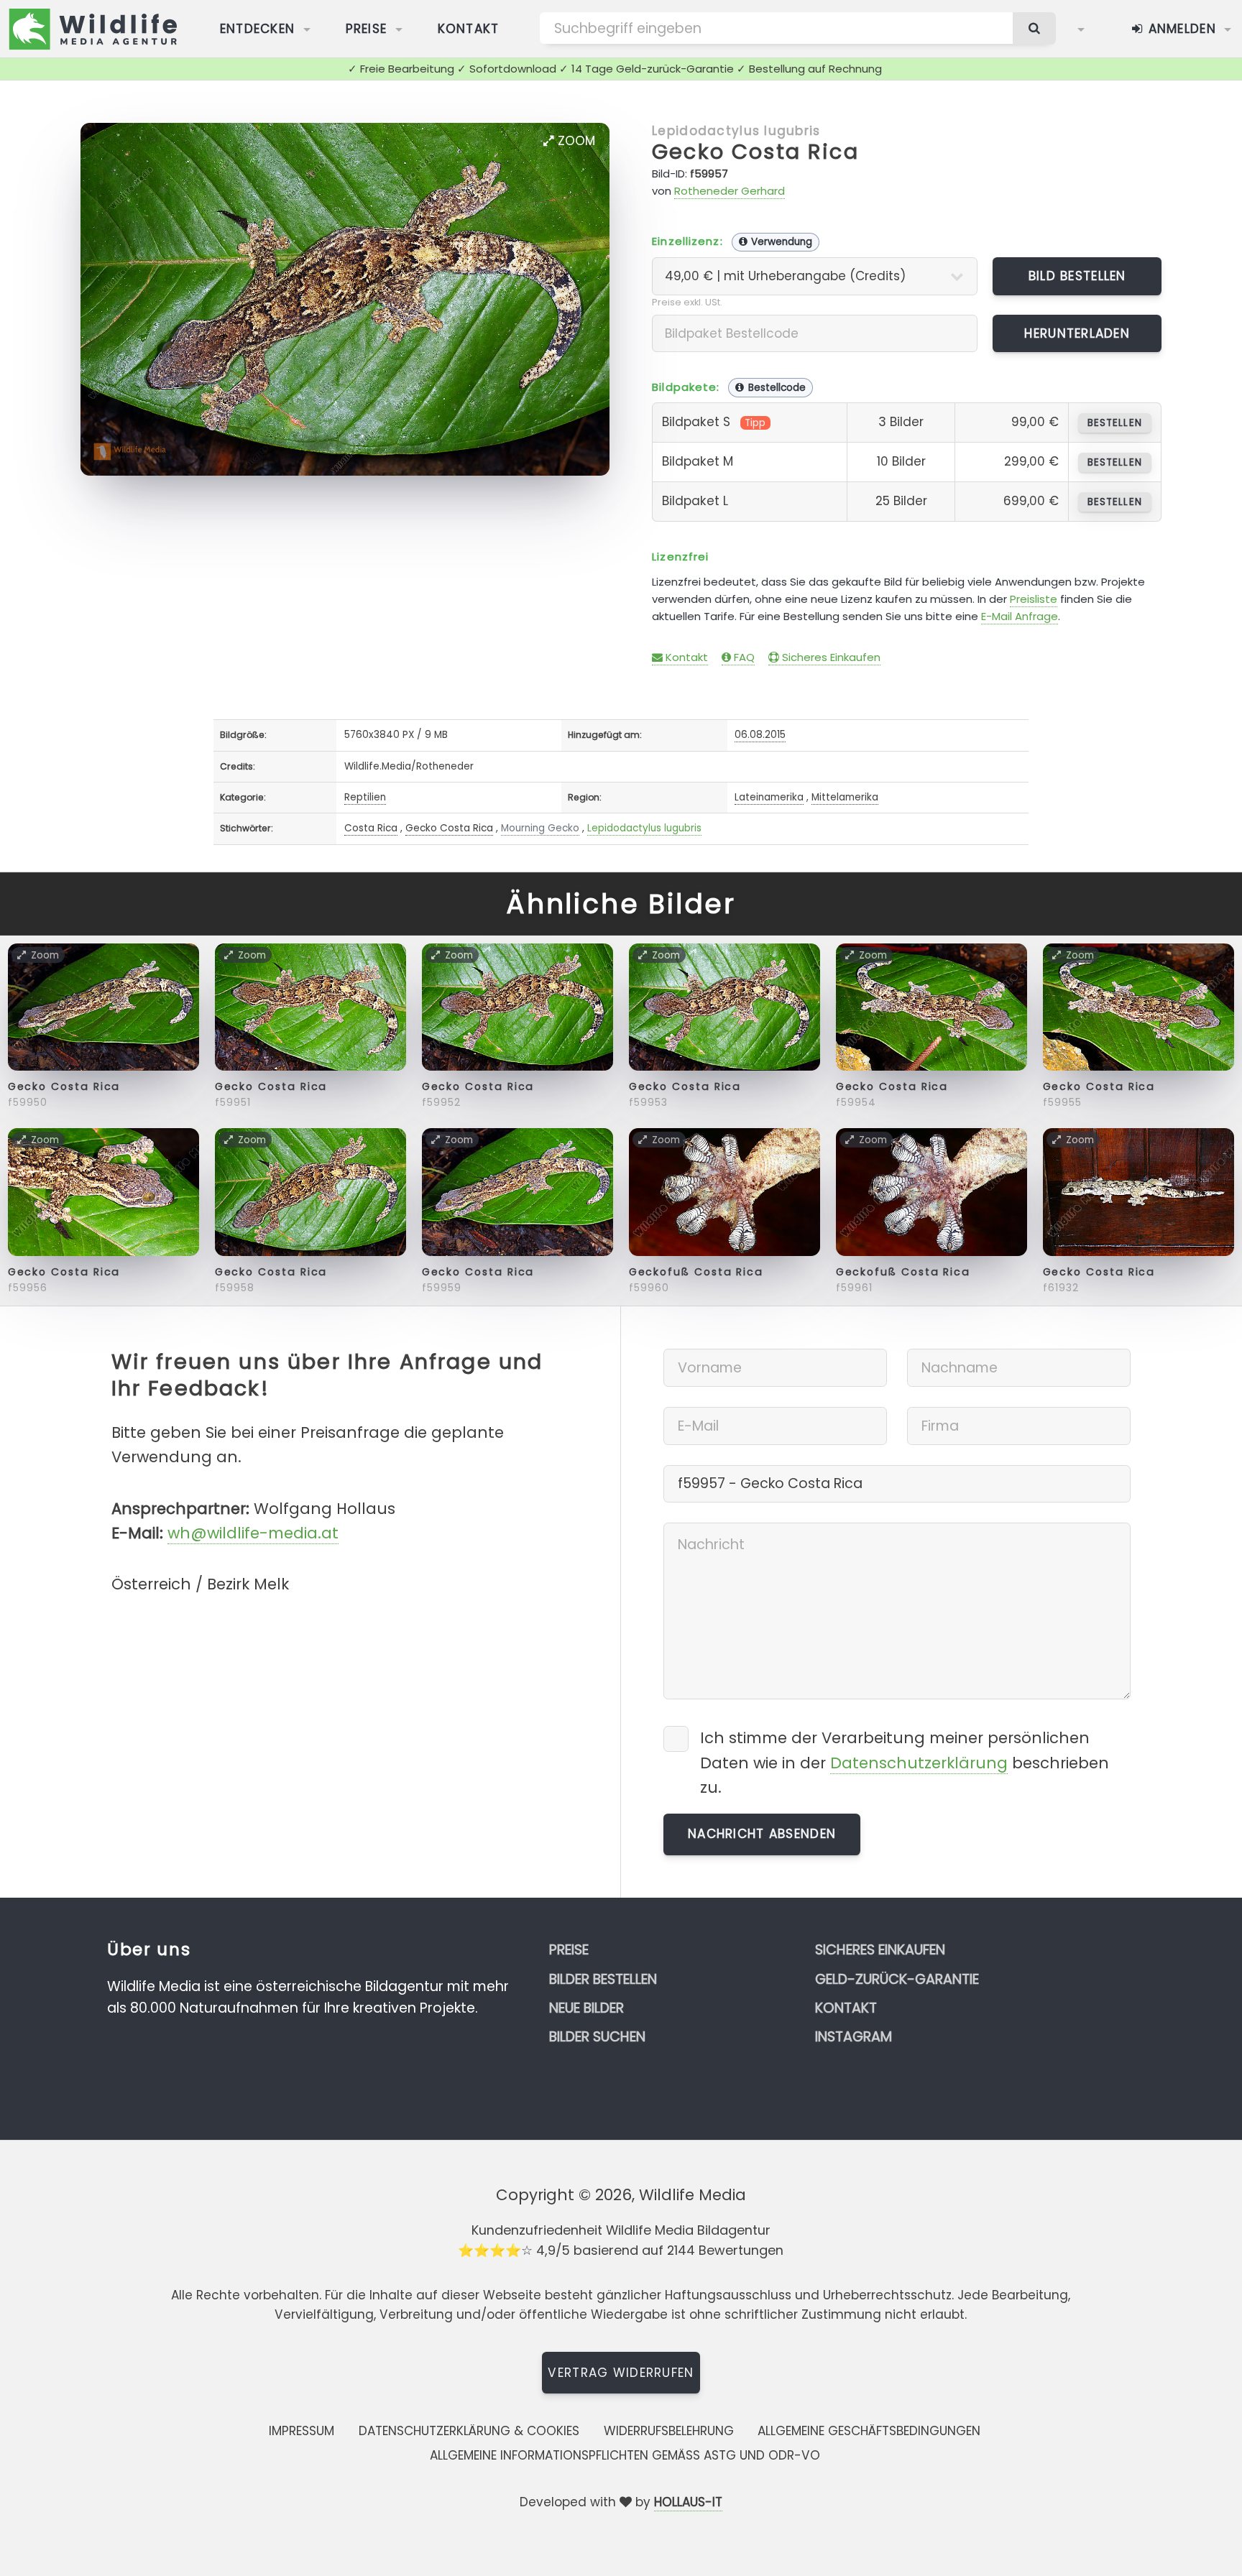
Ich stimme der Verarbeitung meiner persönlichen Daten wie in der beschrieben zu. (905, 1762)
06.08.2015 (760, 735)
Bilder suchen (597, 2037)
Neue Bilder (586, 2008)
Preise (367, 29)
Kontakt (469, 29)
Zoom (575, 141)
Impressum (302, 2431)
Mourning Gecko (540, 828)
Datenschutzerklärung (919, 1763)
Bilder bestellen (603, 1979)
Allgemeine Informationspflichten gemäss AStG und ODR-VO (625, 2455)
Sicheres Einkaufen (830, 657)
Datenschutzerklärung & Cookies (469, 2431)
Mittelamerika (845, 797)
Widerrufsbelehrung (669, 2431)
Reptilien (365, 797)
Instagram (854, 2037)
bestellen (1114, 423)
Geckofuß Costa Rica (696, 1272)
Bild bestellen (1077, 276)
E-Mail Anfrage (1020, 616)
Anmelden (1180, 29)
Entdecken (258, 29)
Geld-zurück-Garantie (897, 1979)
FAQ (743, 657)
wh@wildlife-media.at (253, 1533)
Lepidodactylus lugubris (736, 131)
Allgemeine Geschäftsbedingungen (869, 2431)
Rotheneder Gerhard (730, 191)
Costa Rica (371, 828)
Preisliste (1034, 599)
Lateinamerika (769, 797)
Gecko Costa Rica (755, 152)
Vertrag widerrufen (621, 2373)
